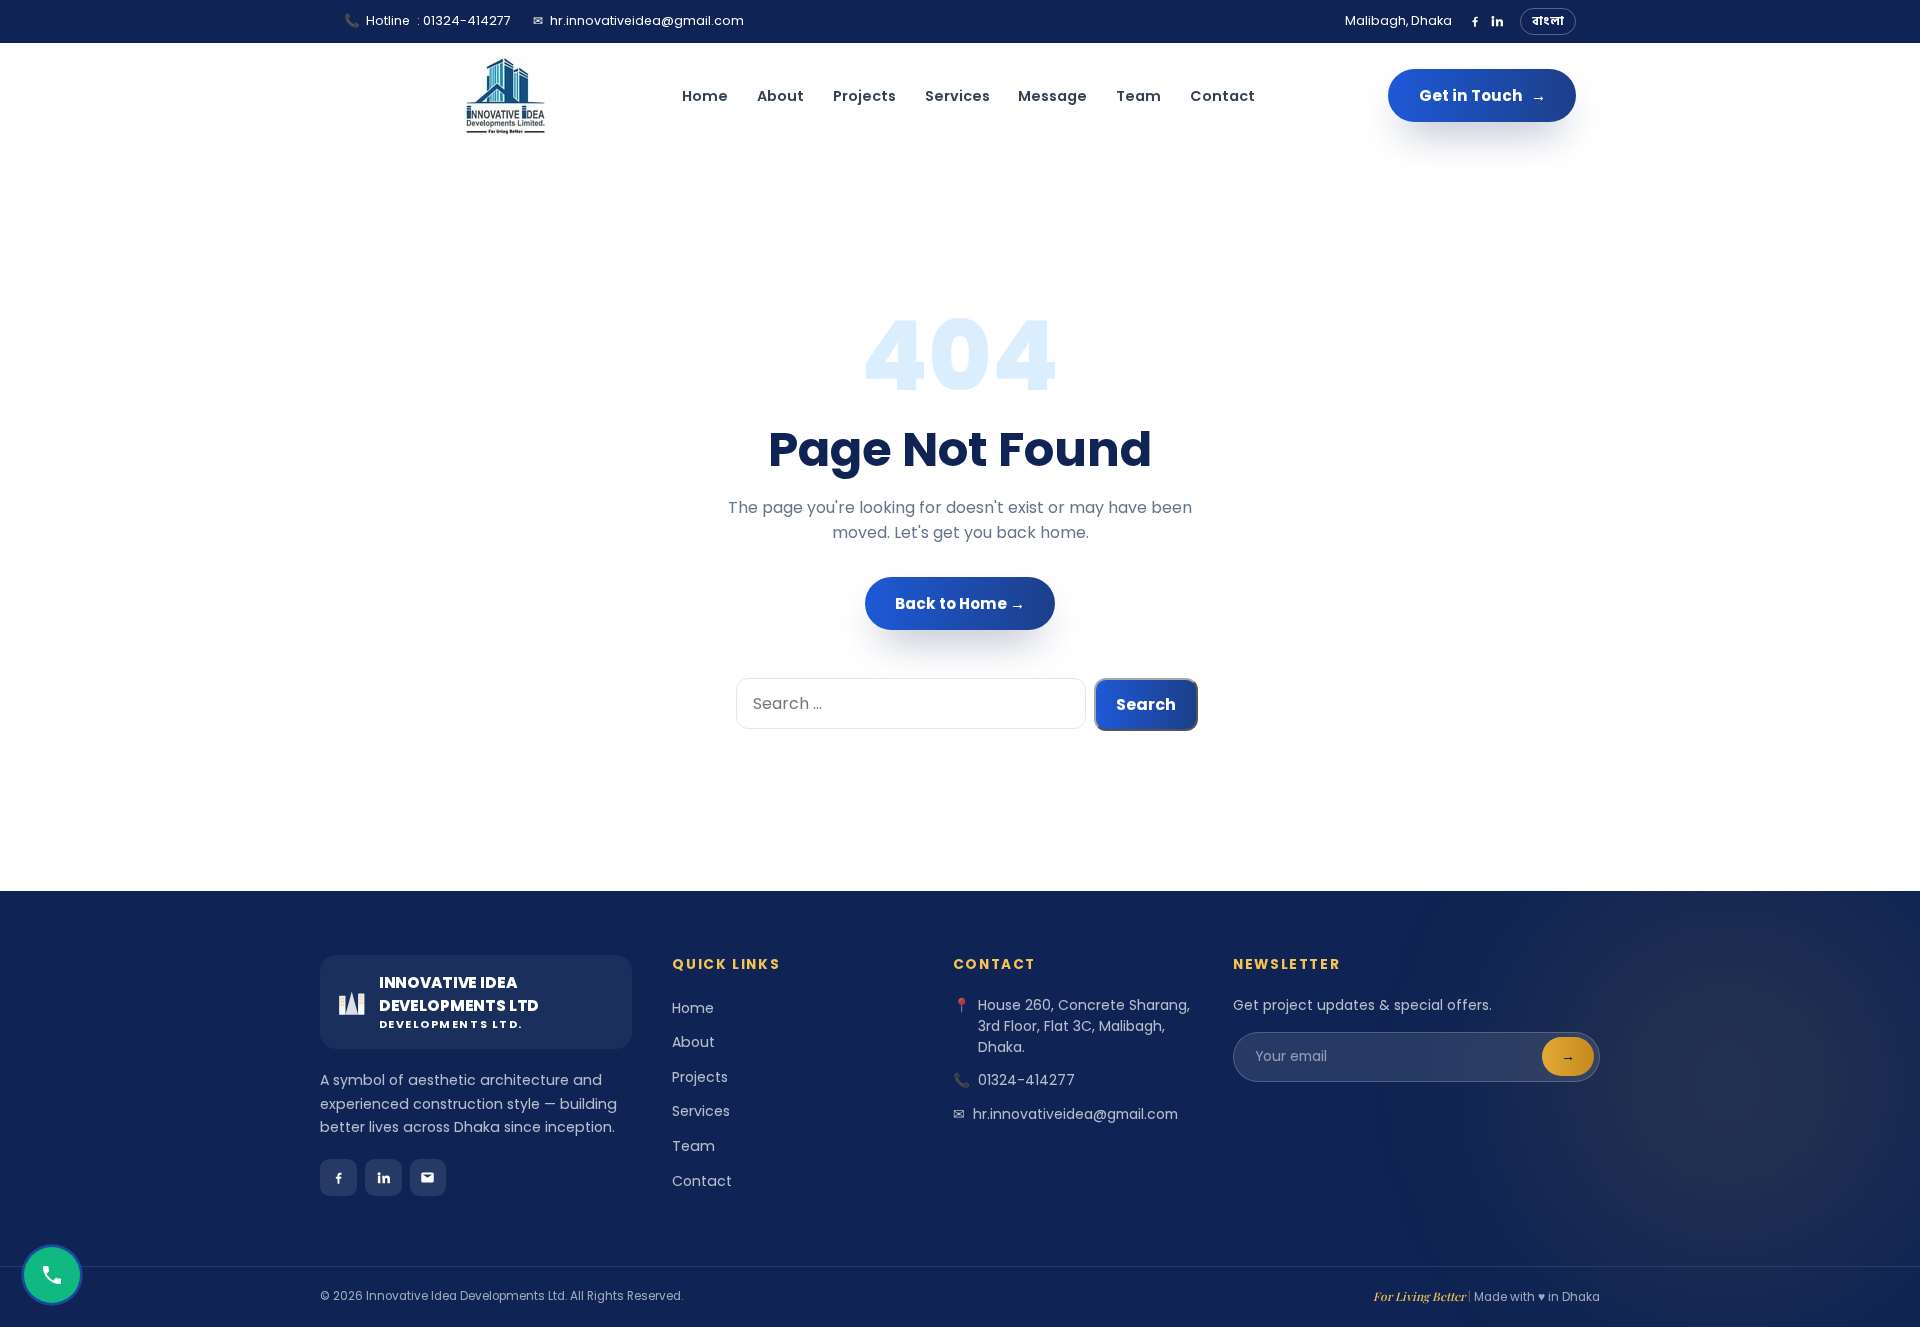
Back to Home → (960, 603)
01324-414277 (1026, 1080)
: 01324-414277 (427, 20)
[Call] (52, 1275)
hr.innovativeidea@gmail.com (638, 20)
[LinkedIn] (1497, 21)
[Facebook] (1475, 21)
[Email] (428, 1177)
